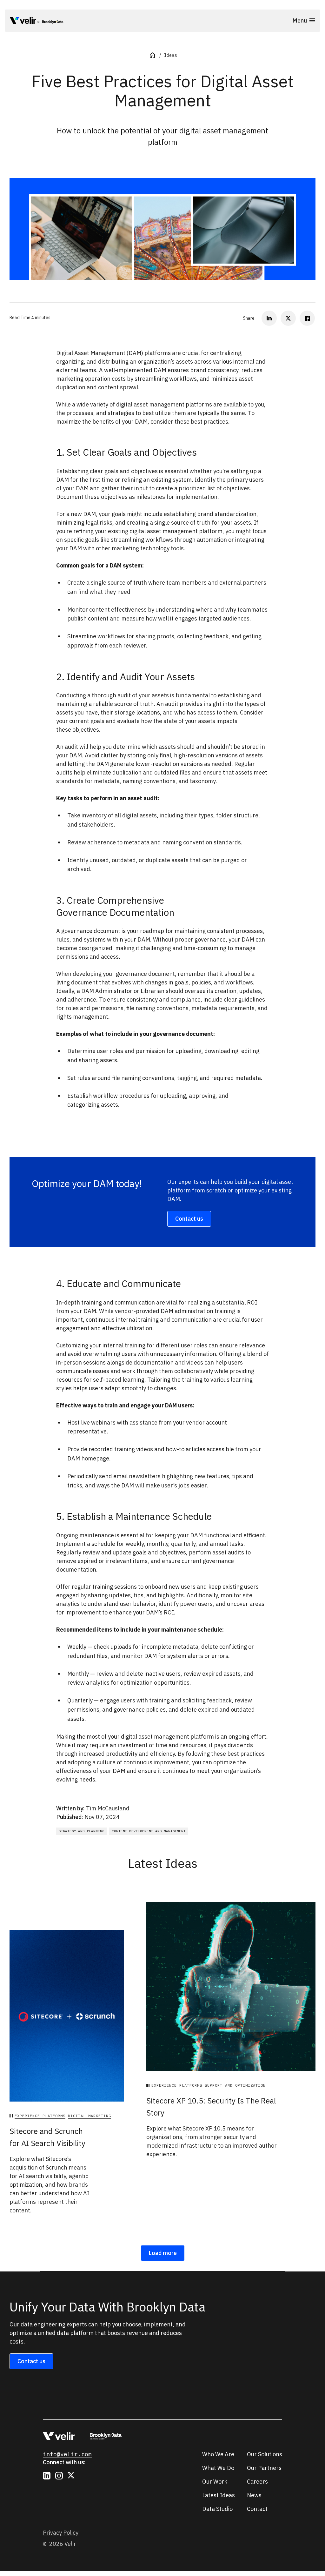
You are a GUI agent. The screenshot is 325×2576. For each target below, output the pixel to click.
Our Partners (264, 2468)
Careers (257, 2482)
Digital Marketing (90, 2116)
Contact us (189, 1219)
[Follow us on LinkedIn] (47, 2476)
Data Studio (217, 2509)
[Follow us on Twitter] (71, 2476)
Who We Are (218, 2454)
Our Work (215, 2482)
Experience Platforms (40, 2116)
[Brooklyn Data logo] (51, 22)
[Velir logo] (23, 22)
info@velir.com (67, 2454)
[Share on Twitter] (288, 318)
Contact (257, 2509)
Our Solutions (265, 2454)
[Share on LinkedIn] (269, 318)
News (254, 2495)
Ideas (170, 55)
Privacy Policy (61, 2533)
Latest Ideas (219, 2495)
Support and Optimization (235, 2085)
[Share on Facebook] (307, 318)
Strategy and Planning (81, 1831)
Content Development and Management (149, 1831)
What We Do (218, 2468)
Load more (163, 2253)
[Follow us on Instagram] (59, 2476)
